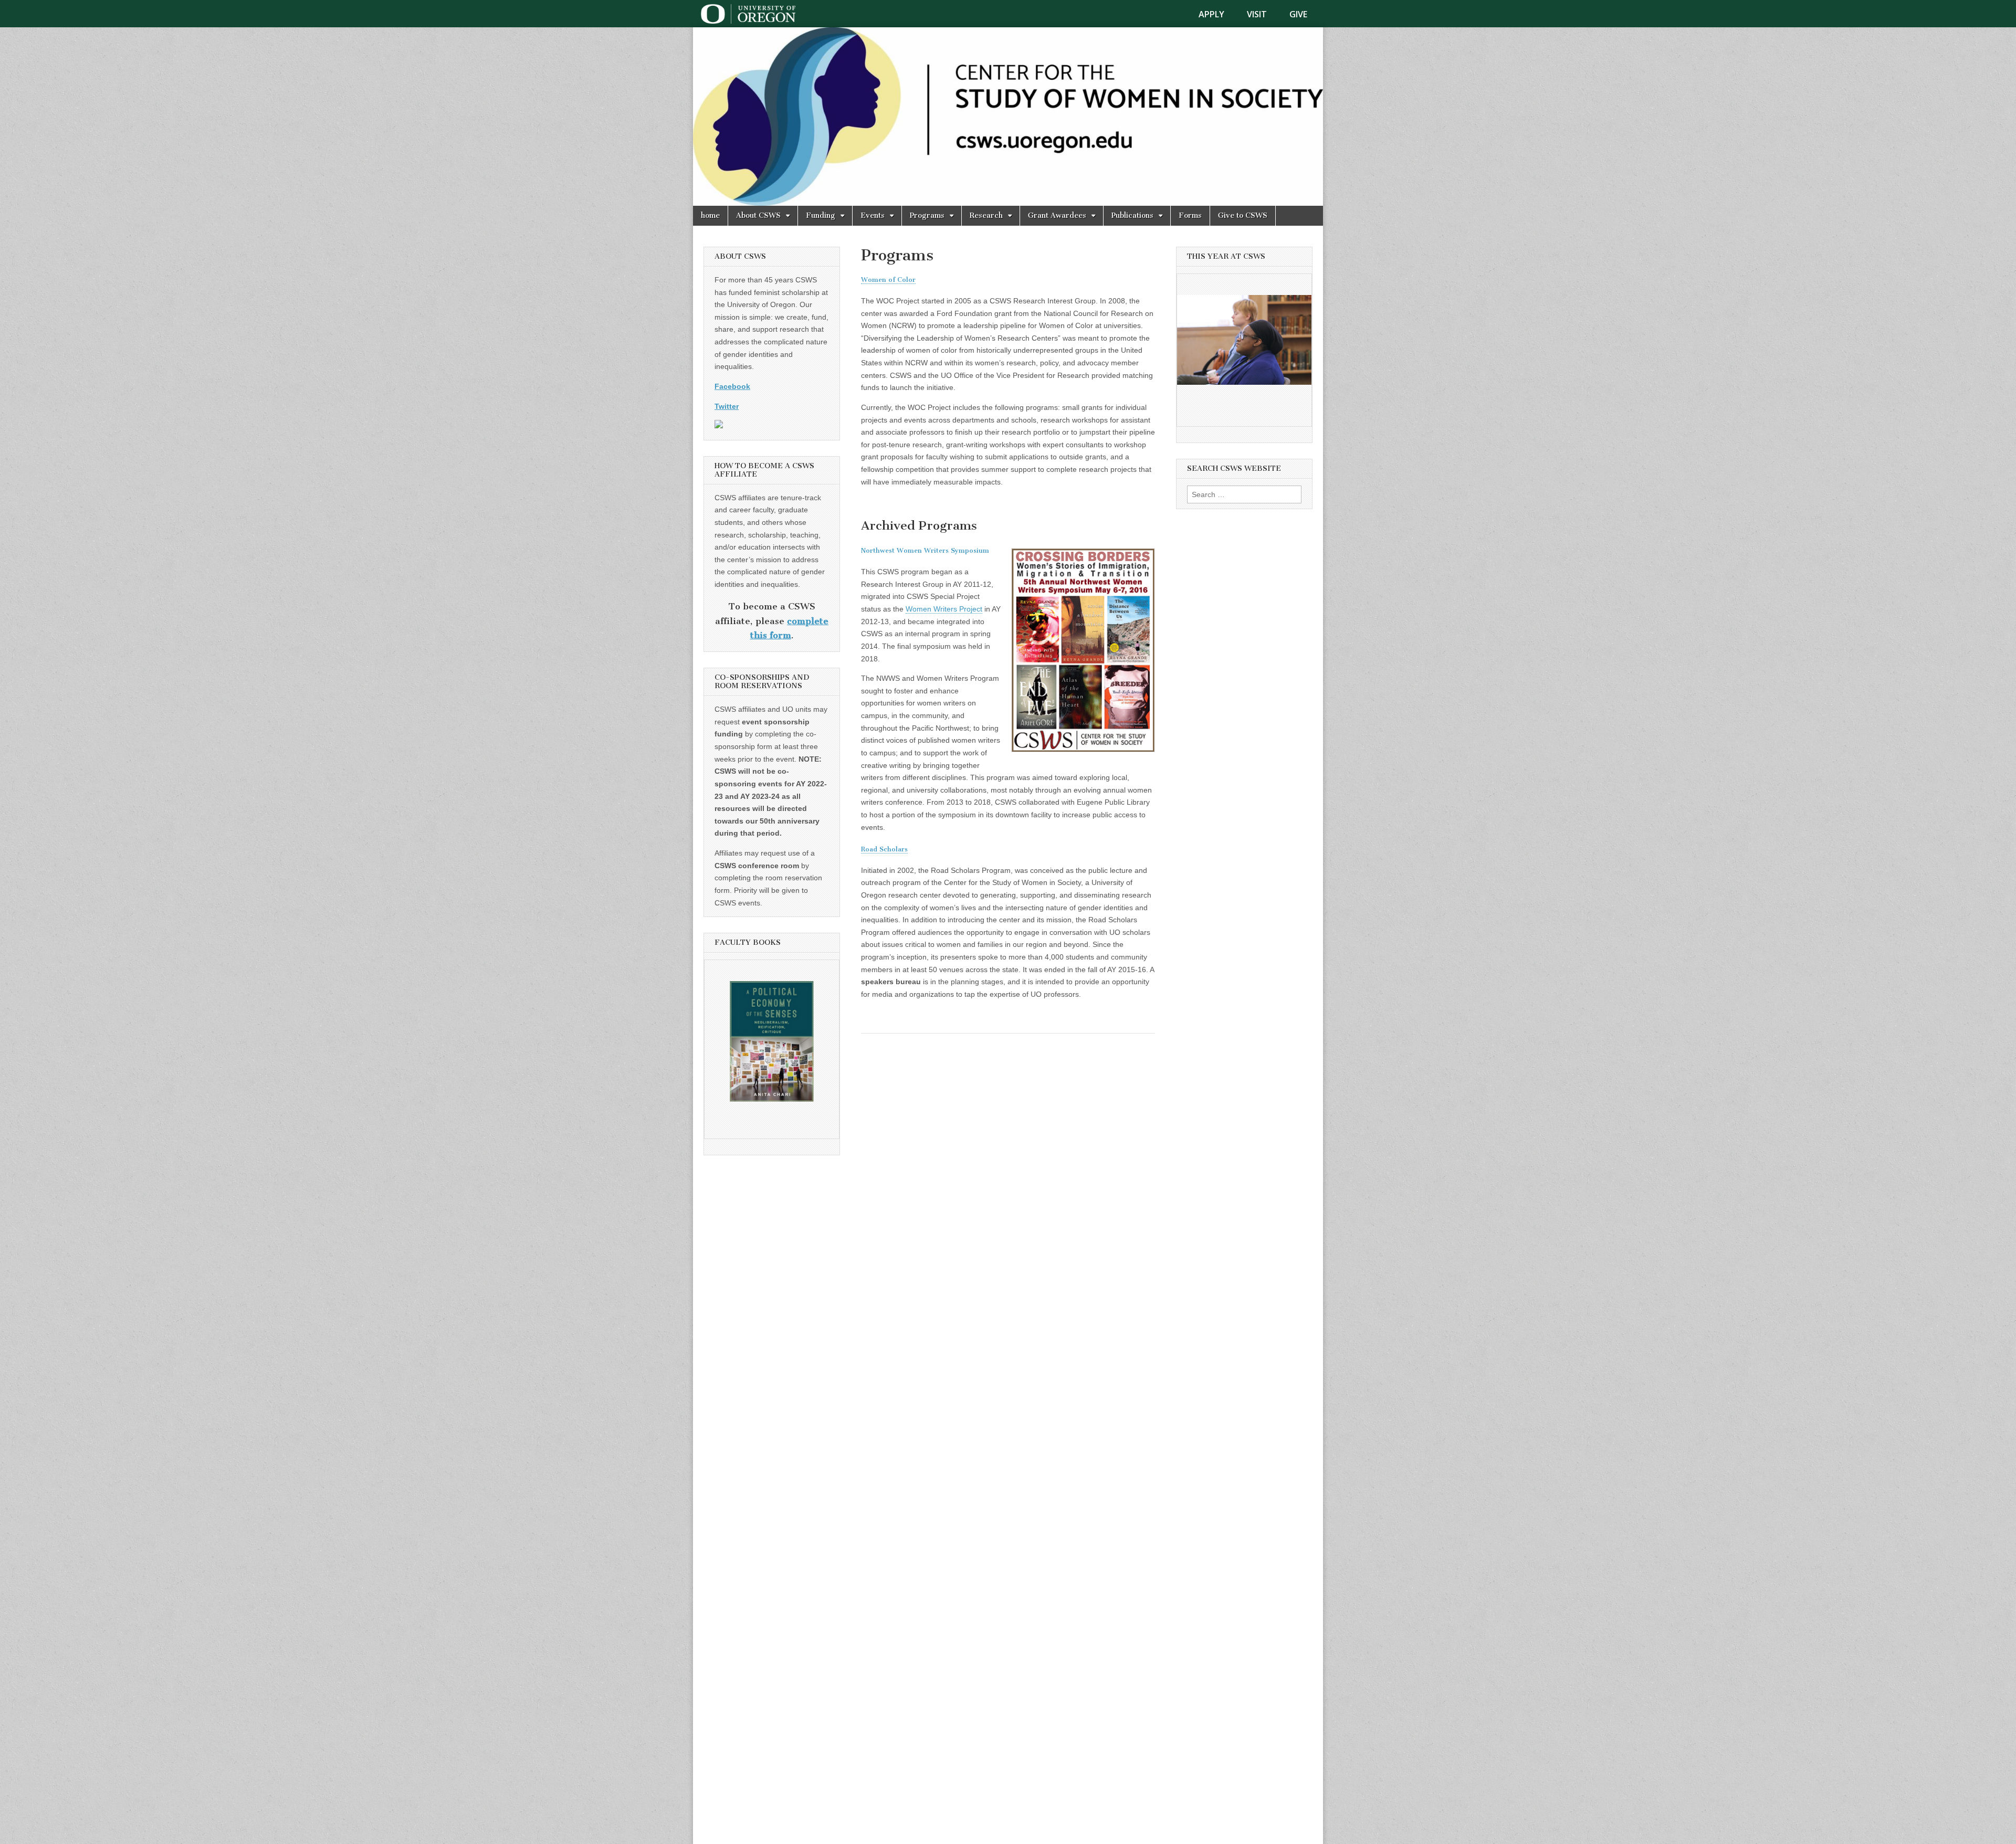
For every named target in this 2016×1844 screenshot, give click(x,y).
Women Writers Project (944, 609)
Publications (1132, 215)
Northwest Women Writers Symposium (925, 550)
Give (1298, 14)
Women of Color (888, 280)
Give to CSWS (1243, 215)
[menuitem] (1218, 14)
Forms (1190, 215)
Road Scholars (884, 849)
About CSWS (758, 215)
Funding (821, 215)
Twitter (727, 406)
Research (986, 215)
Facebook (732, 386)
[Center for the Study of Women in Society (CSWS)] (1008, 117)
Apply (1211, 14)
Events (873, 215)
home (710, 215)
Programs (927, 215)
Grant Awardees (1057, 215)
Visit (1257, 14)
